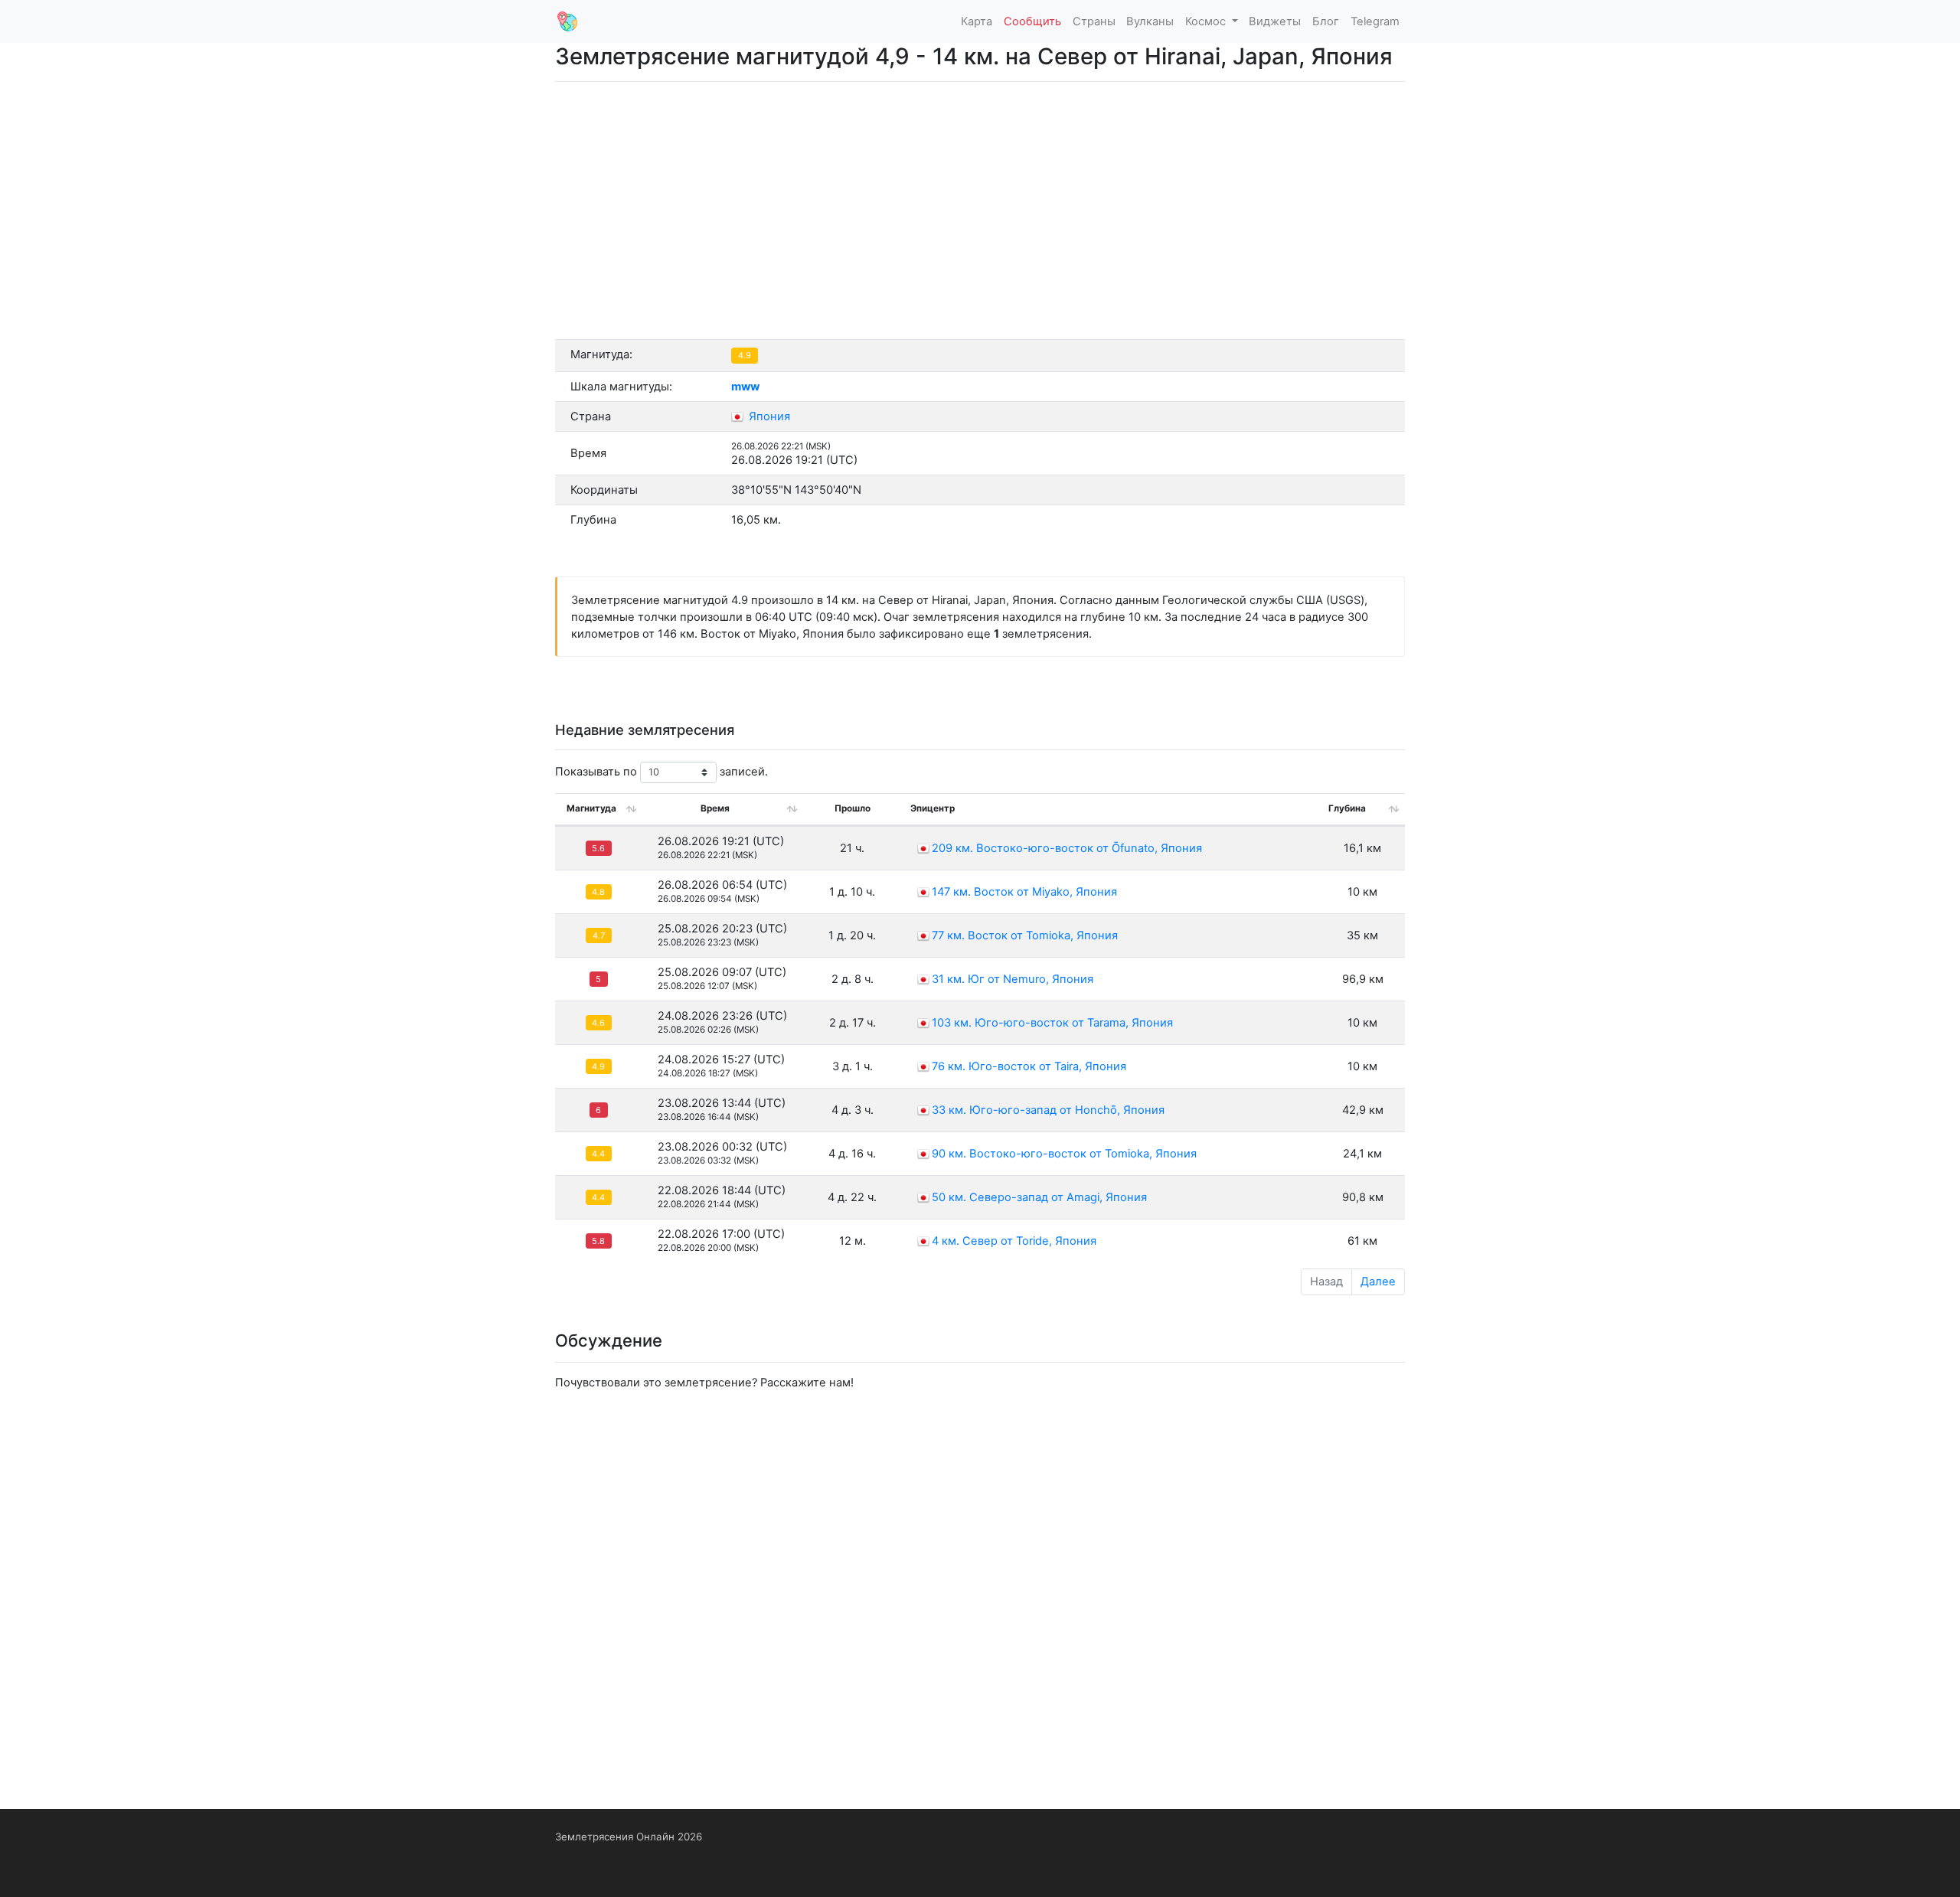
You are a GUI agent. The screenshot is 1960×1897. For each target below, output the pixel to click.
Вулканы (1150, 21)
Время (715, 808)
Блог (1326, 21)
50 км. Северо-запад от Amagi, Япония (1039, 1197)
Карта (977, 21)
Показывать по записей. (661, 772)
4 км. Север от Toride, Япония (1014, 1241)
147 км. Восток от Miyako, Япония (1024, 892)
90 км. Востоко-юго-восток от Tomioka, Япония (1064, 1154)
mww (745, 387)
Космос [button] (1207, 21)
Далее (1378, 1282)
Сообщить (1032, 21)
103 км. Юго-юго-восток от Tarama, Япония (1052, 1023)
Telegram (1375, 21)
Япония (768, 416)
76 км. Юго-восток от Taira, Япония (1029, 1066)
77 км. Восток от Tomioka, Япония (1025, 935)
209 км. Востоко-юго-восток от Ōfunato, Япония (1067, 848)
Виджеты (1275, 21)
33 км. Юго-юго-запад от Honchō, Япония (1048, 1110)
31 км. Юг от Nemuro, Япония (1013, 979)
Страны (1094, 21)
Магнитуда (591, 808)
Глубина (1347, 808)
